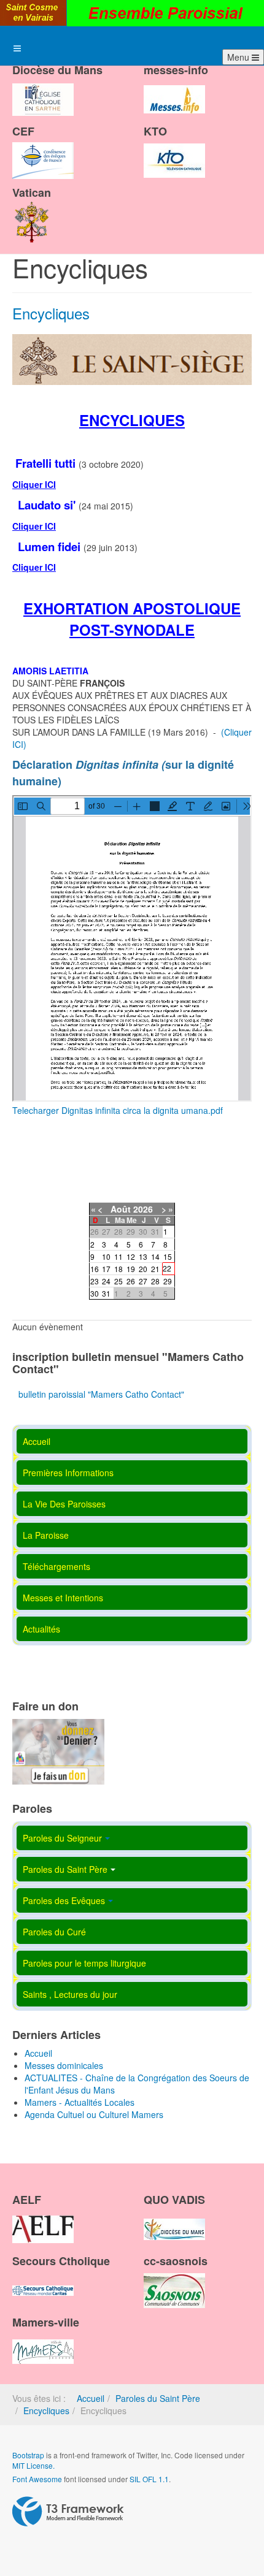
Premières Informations (68, 1473)
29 (168, 1281)
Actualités (41, 1629)
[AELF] (43, 2219)
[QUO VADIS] (174, 2219)
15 (168, 1256)
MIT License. (33, 2465)
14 (155, 1256)
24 (106, 1281)
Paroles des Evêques (64, 1900)
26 (131, 1281)
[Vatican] (32, 211)
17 (106, 1269)
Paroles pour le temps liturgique (84, 1963)
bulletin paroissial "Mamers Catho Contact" (101, 1394)
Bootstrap (28, 2455)
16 (95, 1269)
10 (106, 1256)
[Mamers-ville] (43, 2341)
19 (131, 1269)
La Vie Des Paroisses (64, 1504)
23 (95, 1281)
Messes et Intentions (63, 1598)
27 (143, 1281)
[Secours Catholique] (43, 2280)
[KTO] (174, 150)
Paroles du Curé (54, 1932)
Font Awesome (37, 2479)
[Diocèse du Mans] (43, 89)
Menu (239, 57)
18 (118, 1269)
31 (106, 1293)
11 (118, 1256)
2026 (143, 1209)
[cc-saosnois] (174, 2280)
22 (167, 1268)
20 (143, 1269)
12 (131, 1256)
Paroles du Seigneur (62, 1838)
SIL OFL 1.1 (149, 2479)
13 (143, 1256)
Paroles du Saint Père (65, 1869)
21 (155, 1269)
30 (95, 1293)
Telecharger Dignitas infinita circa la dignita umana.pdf (118, 1110)
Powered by (68, 2512)
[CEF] (43, 150)
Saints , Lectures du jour (70, 1994)
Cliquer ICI (34, 484)
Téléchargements (56, 1566)
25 (118, 1281)
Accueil (37, 1441)
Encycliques (51, 313)
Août (121, 1209)
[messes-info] (174, 89)
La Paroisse (46, 1535)
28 (155, 1281)
